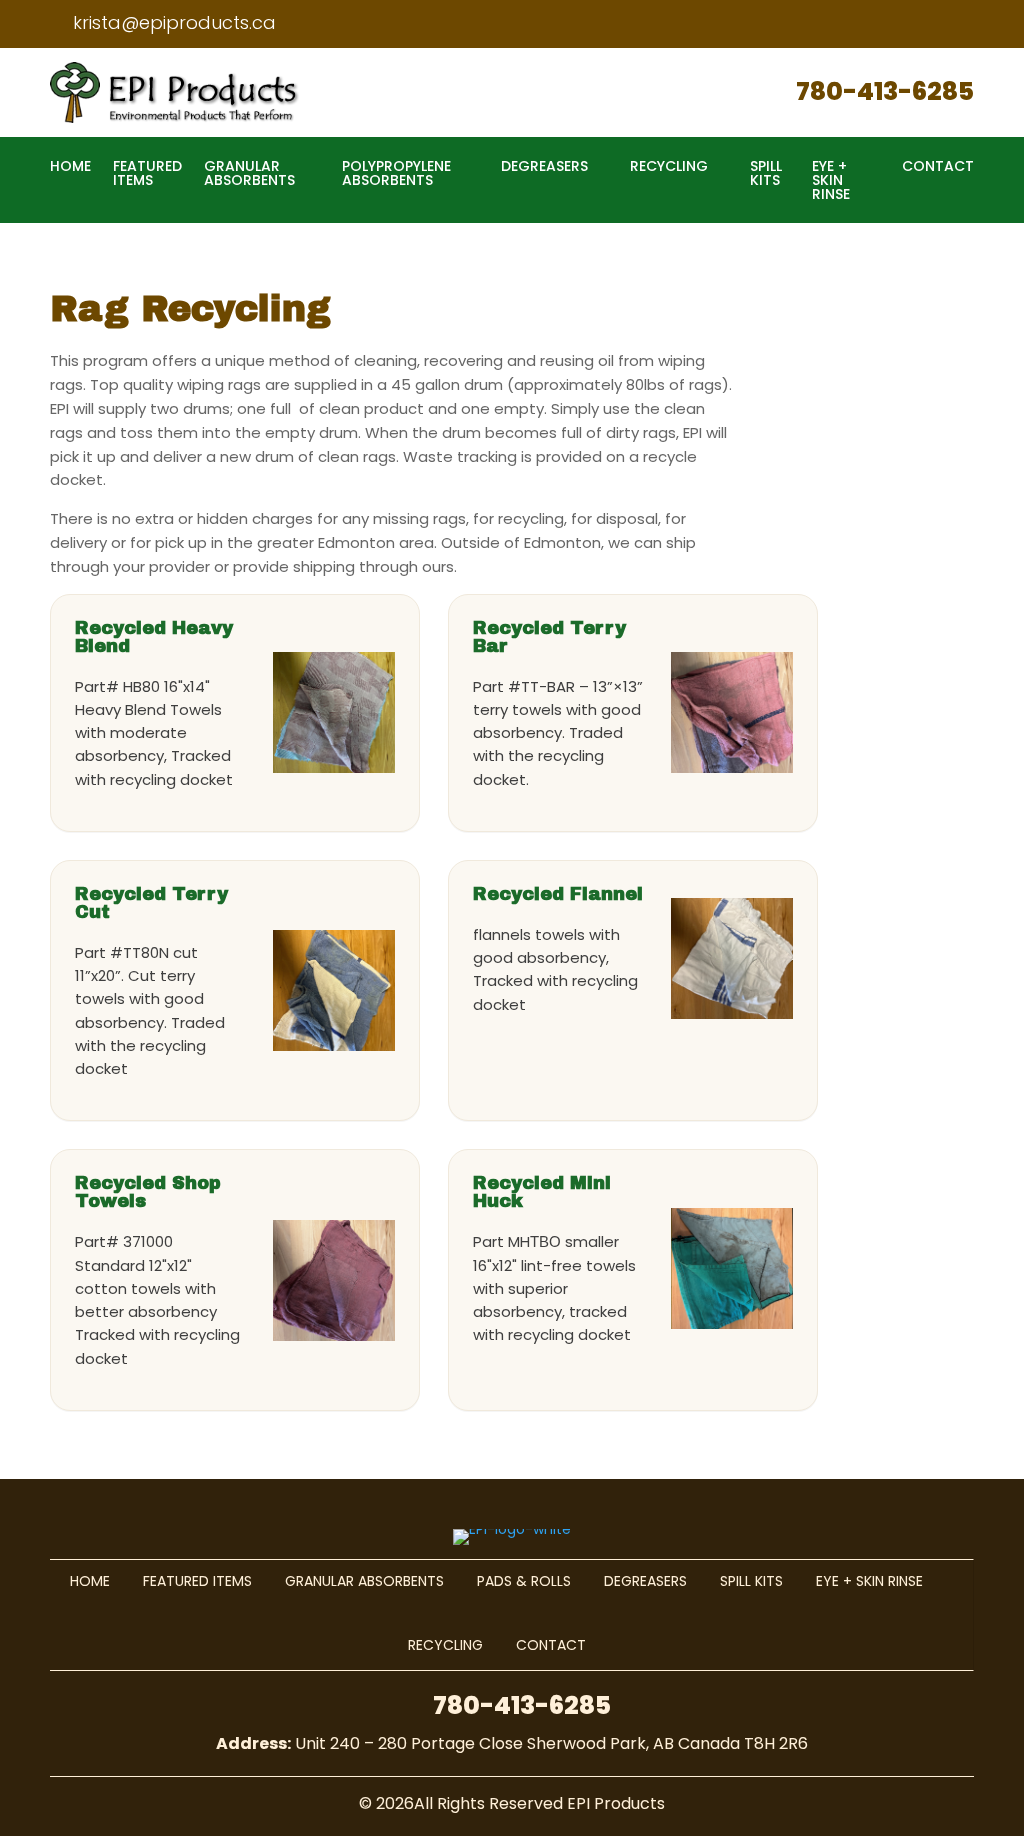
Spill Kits (766, 174)
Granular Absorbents (249, 174)
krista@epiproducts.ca (174, 22)
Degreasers (544, 167)
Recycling (669, 167)
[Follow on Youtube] (958, 24)
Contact (938, 167)
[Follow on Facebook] (878, 24)
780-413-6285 (885, 91)
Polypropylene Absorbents (396, 174)
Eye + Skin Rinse (831, 181)
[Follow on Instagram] (918, 24)
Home (70, 167)
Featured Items (147, 174)
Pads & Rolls (524, 1581)
